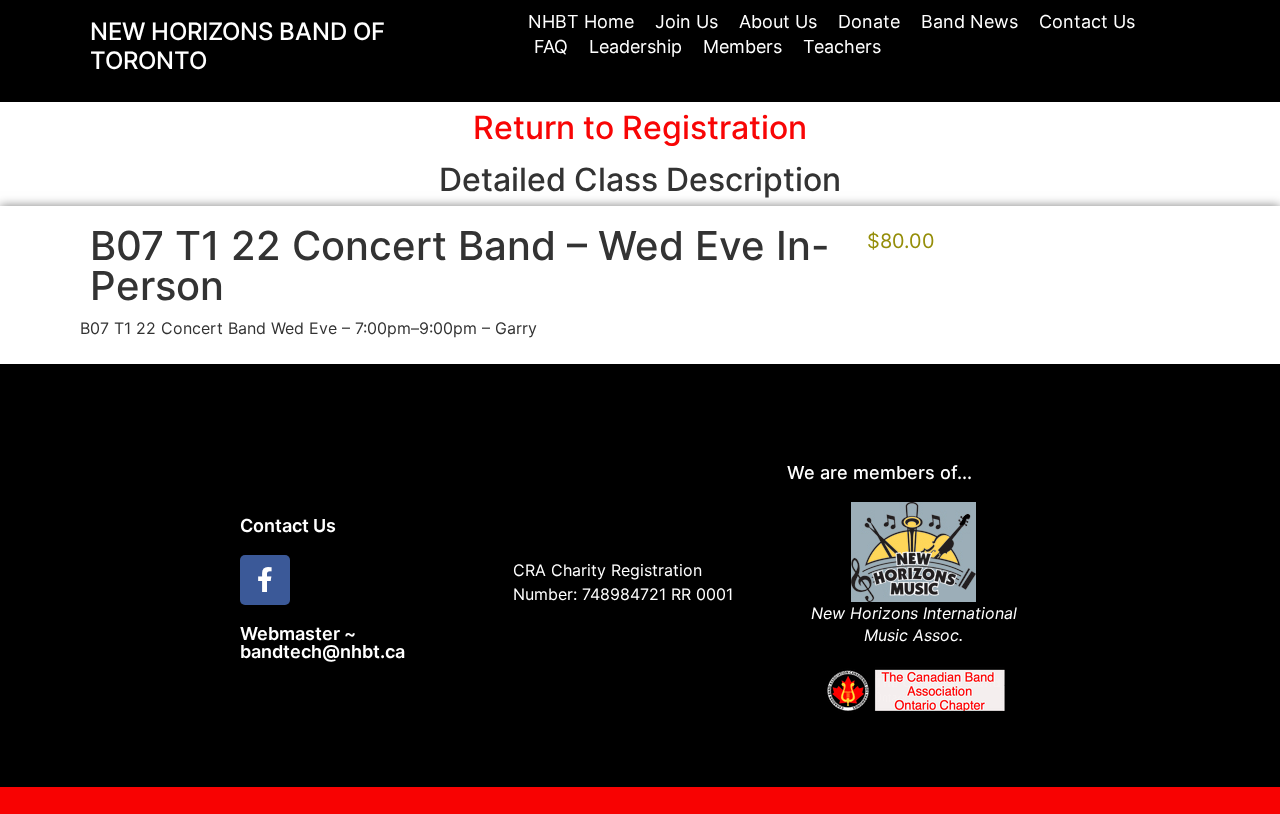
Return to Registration (640, 127)
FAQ (551, 46)
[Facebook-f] (265, 580)
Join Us (686, 21)
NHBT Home (581, 21)
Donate (869, 21)
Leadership (635, 46)
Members (742, 46)
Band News (969, 21)
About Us (778, 21)
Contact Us (1087, 21)
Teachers (842, 46)
